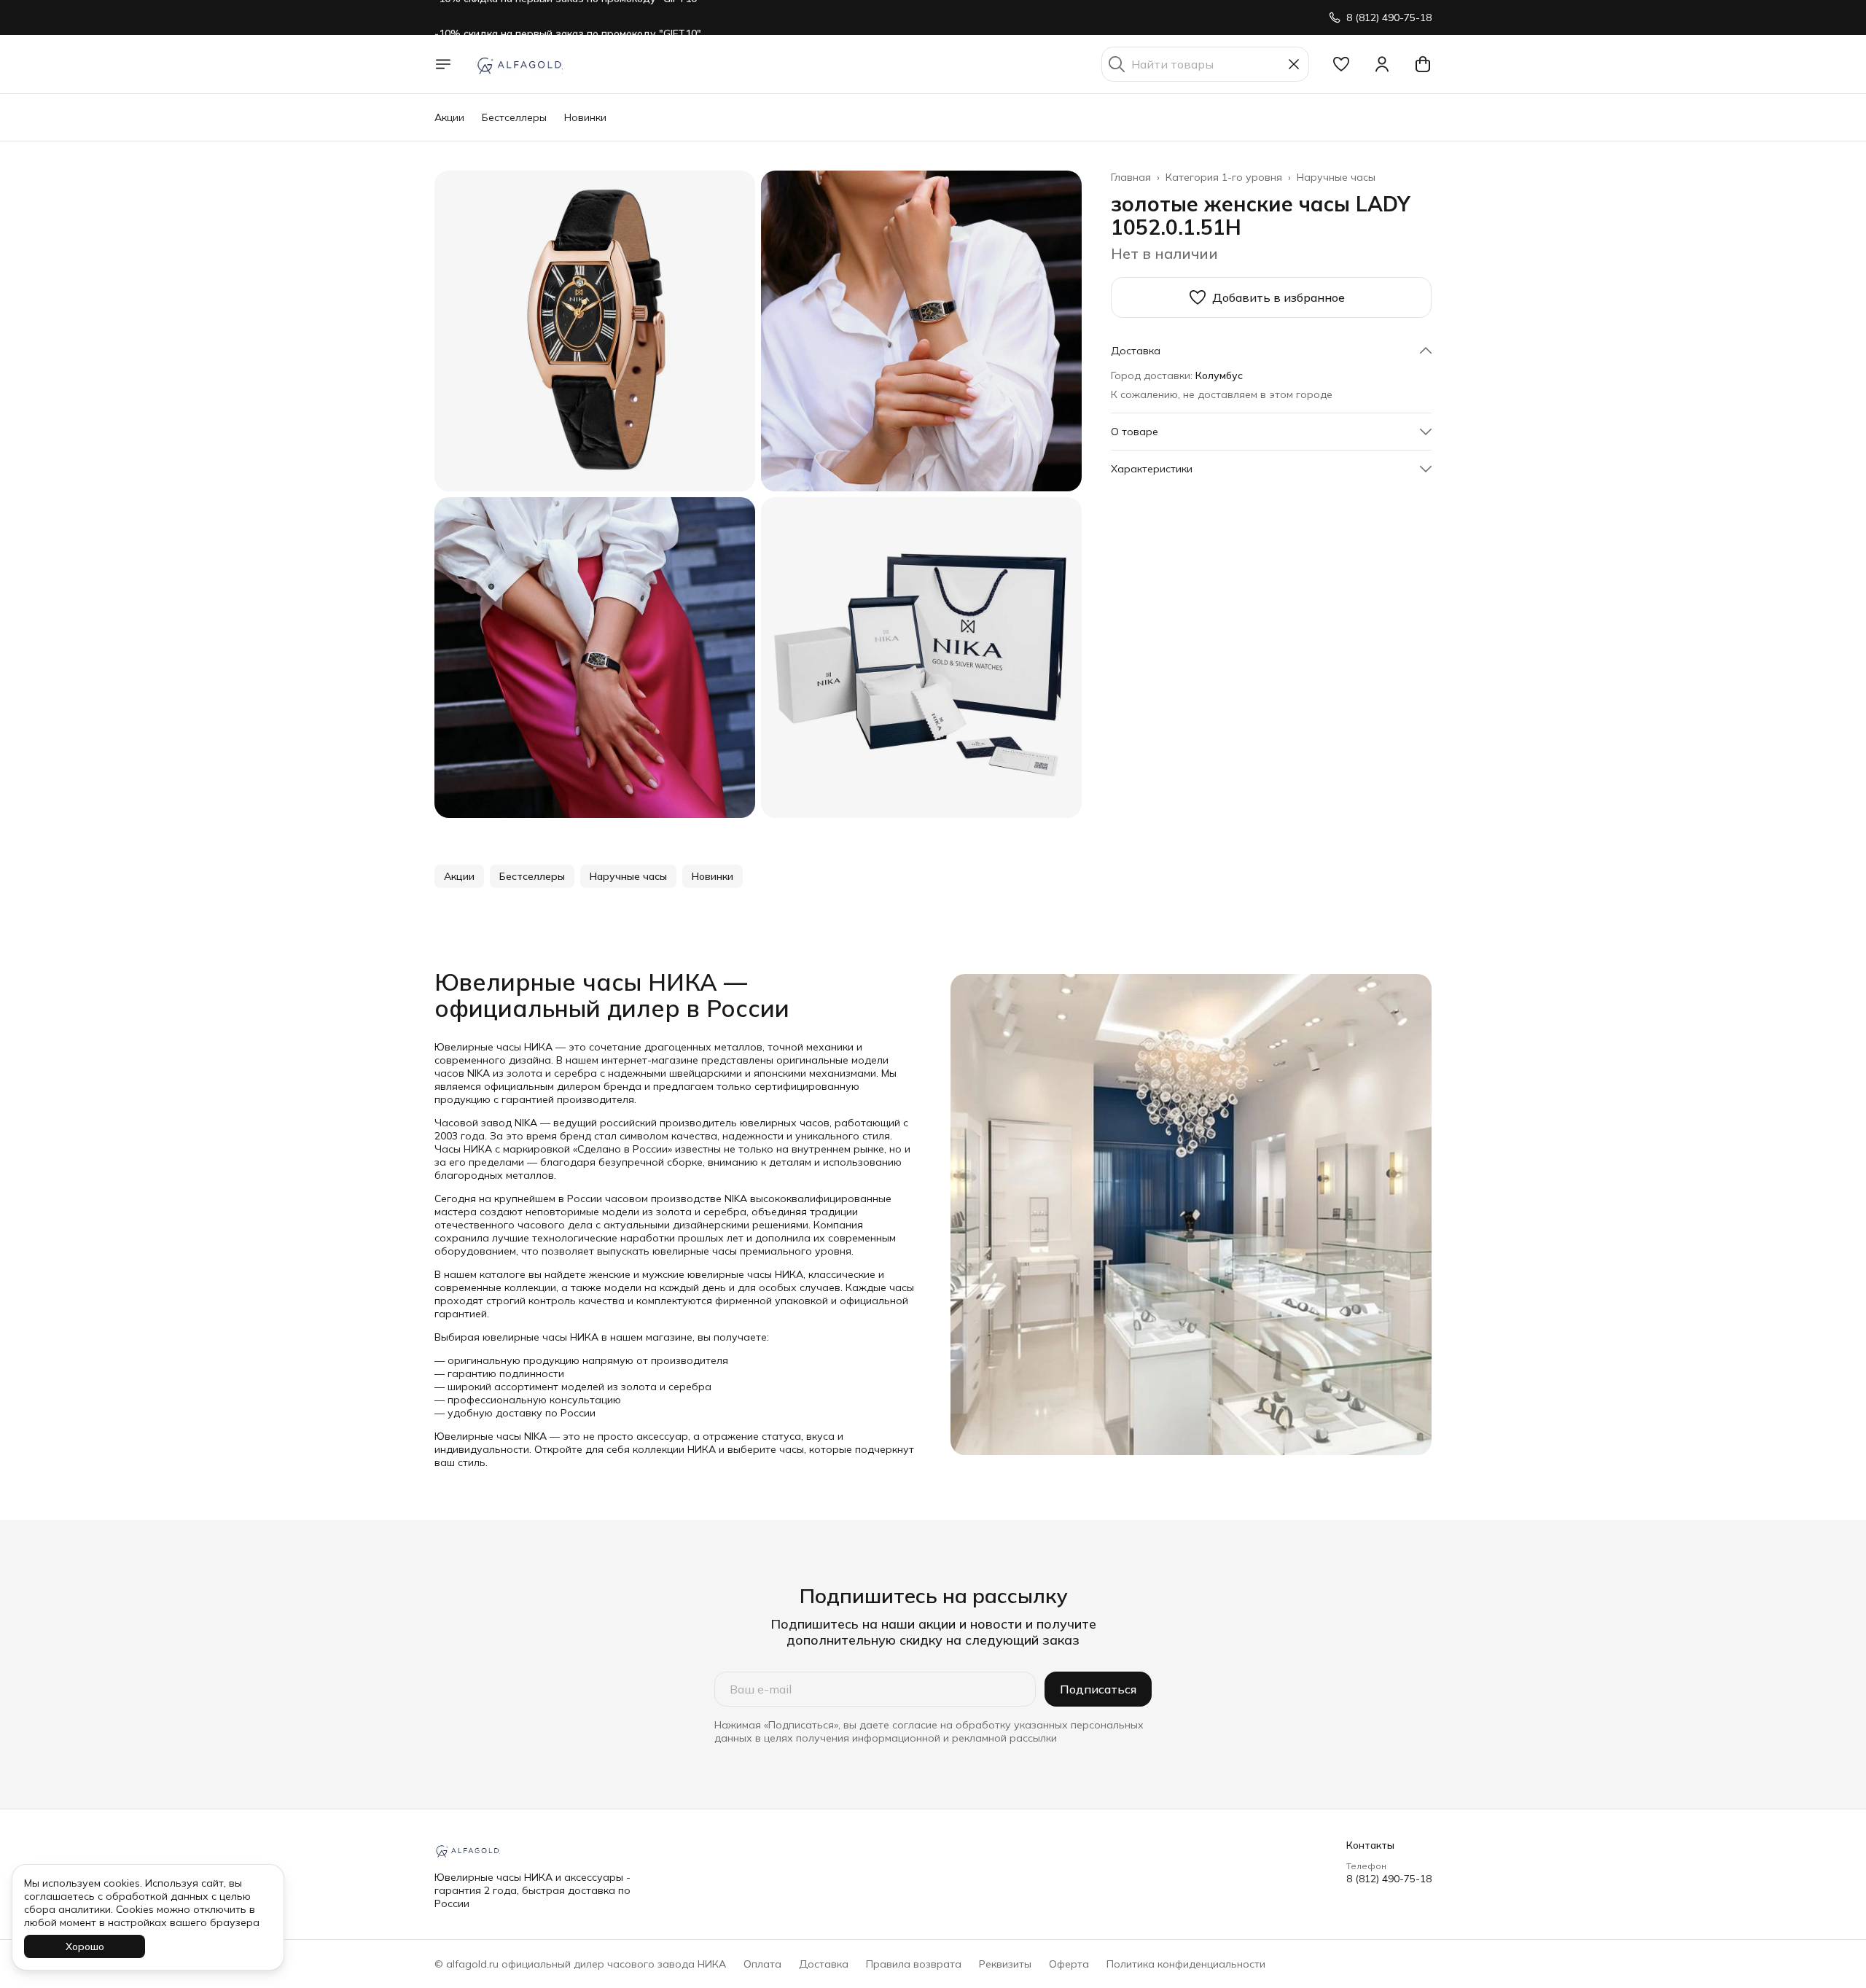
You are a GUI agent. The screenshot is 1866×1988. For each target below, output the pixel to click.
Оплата (762, 1964)
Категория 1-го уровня (1224, 177)
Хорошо (85, 1946)
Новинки (585, 117)
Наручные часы (1336, 177)
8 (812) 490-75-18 (1389, 1879)
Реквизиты (1005, 1964)
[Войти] (1382, 64)
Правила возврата (914, 1964)
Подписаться (1098, 1689)
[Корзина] (1423, 64)
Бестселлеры (514, 117)
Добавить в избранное (1279, 297)
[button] (1341, 64)
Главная (1131, 177)
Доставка (824, 1964)
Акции (449, 117)
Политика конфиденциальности (1186, 1964)
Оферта (1069, 1964)
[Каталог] (443, 64)
